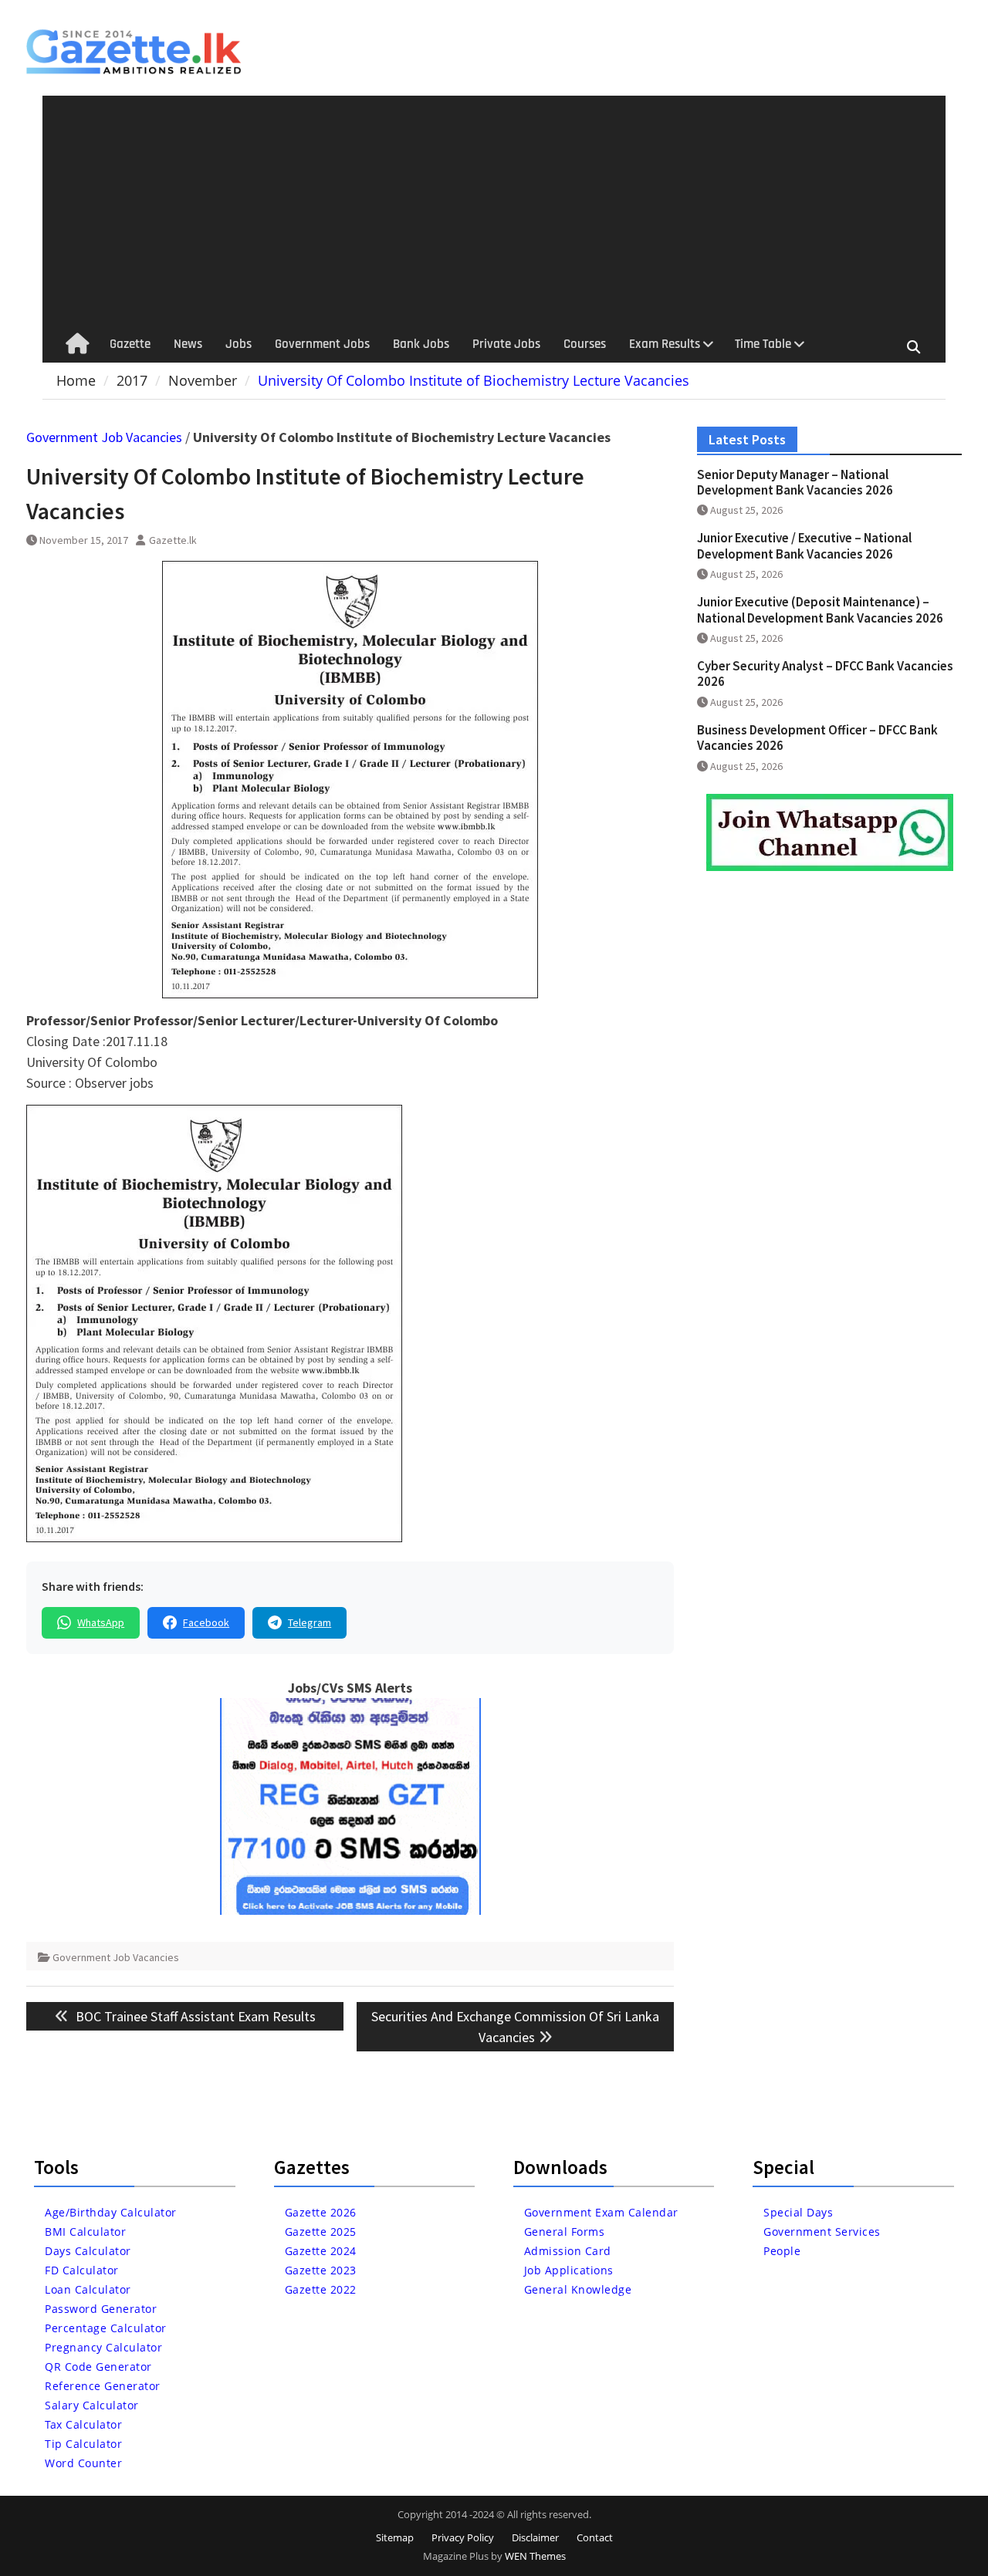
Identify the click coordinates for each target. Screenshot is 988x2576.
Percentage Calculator (106, 2328)
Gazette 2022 (321, 2289)
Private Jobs (506, 344)
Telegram (310, 1622)
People (782, 2251)
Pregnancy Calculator (103, 2347)
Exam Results (665, 344)
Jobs (239, 344)
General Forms (565, 2232)
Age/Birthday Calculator (111, 2212)
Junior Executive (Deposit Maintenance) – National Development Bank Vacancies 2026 (820, 609)
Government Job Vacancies (104, 437)
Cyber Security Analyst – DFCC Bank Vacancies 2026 (825, 674)
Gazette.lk (173, 540)
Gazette (130, 344)
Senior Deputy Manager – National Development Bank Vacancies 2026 (795, 482)
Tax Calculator (83, 2424)
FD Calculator (82, 2270)
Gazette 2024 (321, 2251)
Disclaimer (535, 2537)
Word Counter (83, 2463)
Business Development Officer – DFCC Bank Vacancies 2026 (817, 738)
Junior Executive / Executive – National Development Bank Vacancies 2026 (804, 545)
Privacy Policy (463, 2537)
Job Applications (569, 2270)
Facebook (206, 1622)
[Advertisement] (494, 211)
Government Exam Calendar (601, 2212)
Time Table (763, 344)
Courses (585, 344)
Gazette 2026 (321, 2212)
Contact (595, 2537)
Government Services (822, 2232)
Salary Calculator (92, 2405)
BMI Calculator (85, 2232)
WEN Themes (535, 2556)
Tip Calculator (83, 2444)
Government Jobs (322, 344)
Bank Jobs (421, 344)
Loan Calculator (88, 2289)
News (188, 344)
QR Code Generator (98, 2367)
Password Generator (101, 2309)
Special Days (798, 2212)
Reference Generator (103, 2386)
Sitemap (395, 2537)
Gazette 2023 (321, 2270)
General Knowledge (578, 2289)
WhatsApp (101, 1622)
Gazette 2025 (321, 2232)
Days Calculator (88, 2251)
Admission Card (568, 2251)
